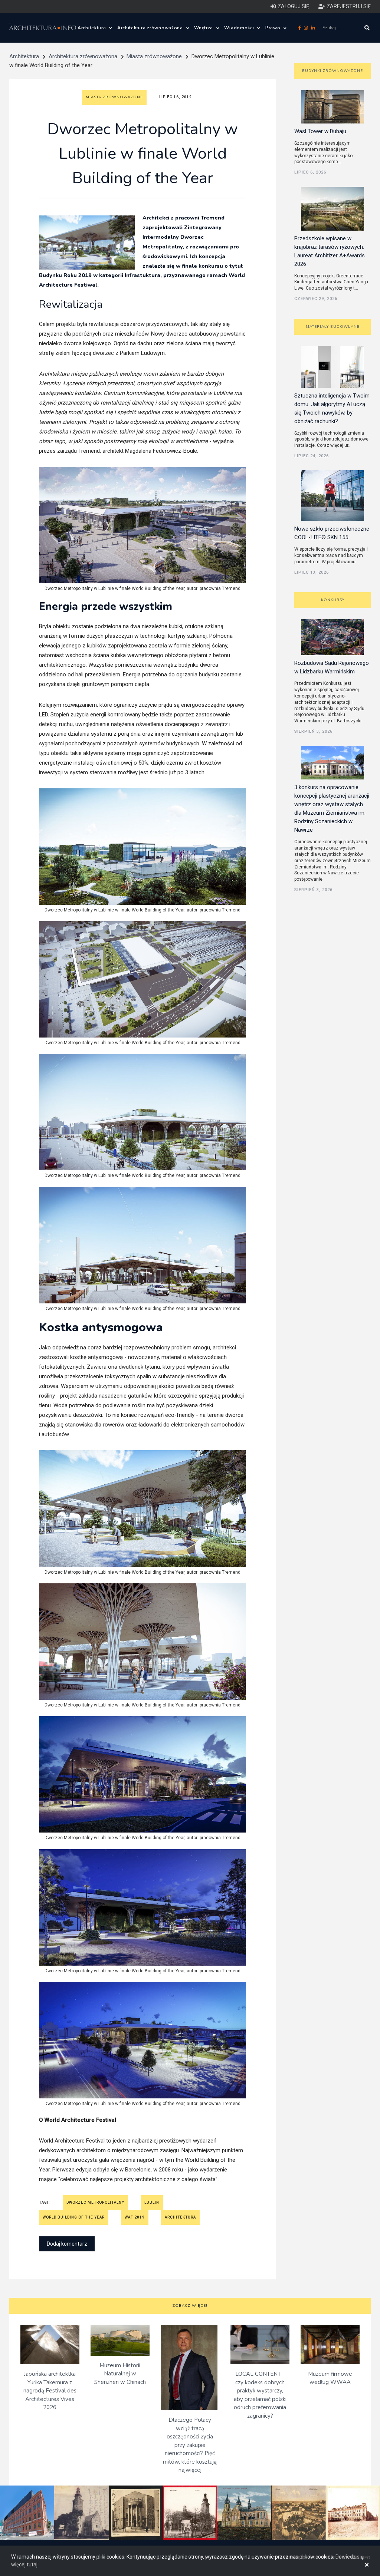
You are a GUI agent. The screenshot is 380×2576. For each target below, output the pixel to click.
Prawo (273, 28)
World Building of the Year (74, 2217)
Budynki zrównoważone (332, 71)
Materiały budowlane (333, 327)
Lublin (152, 2202)
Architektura (92, 28)
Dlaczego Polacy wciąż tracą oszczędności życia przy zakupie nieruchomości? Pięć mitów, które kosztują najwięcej (190, 2445)
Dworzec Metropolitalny (95, 2202)
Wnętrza (204, 28)
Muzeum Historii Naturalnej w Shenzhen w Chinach (120, 2374)
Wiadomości (240, 28)
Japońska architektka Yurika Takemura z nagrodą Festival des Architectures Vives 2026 (50, 2391)
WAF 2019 (135, 2217)
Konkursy (333, 600)
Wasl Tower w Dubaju (320, 131)
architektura (180, 2217)
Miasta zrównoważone (154, 56)
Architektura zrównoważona (151, 28)
